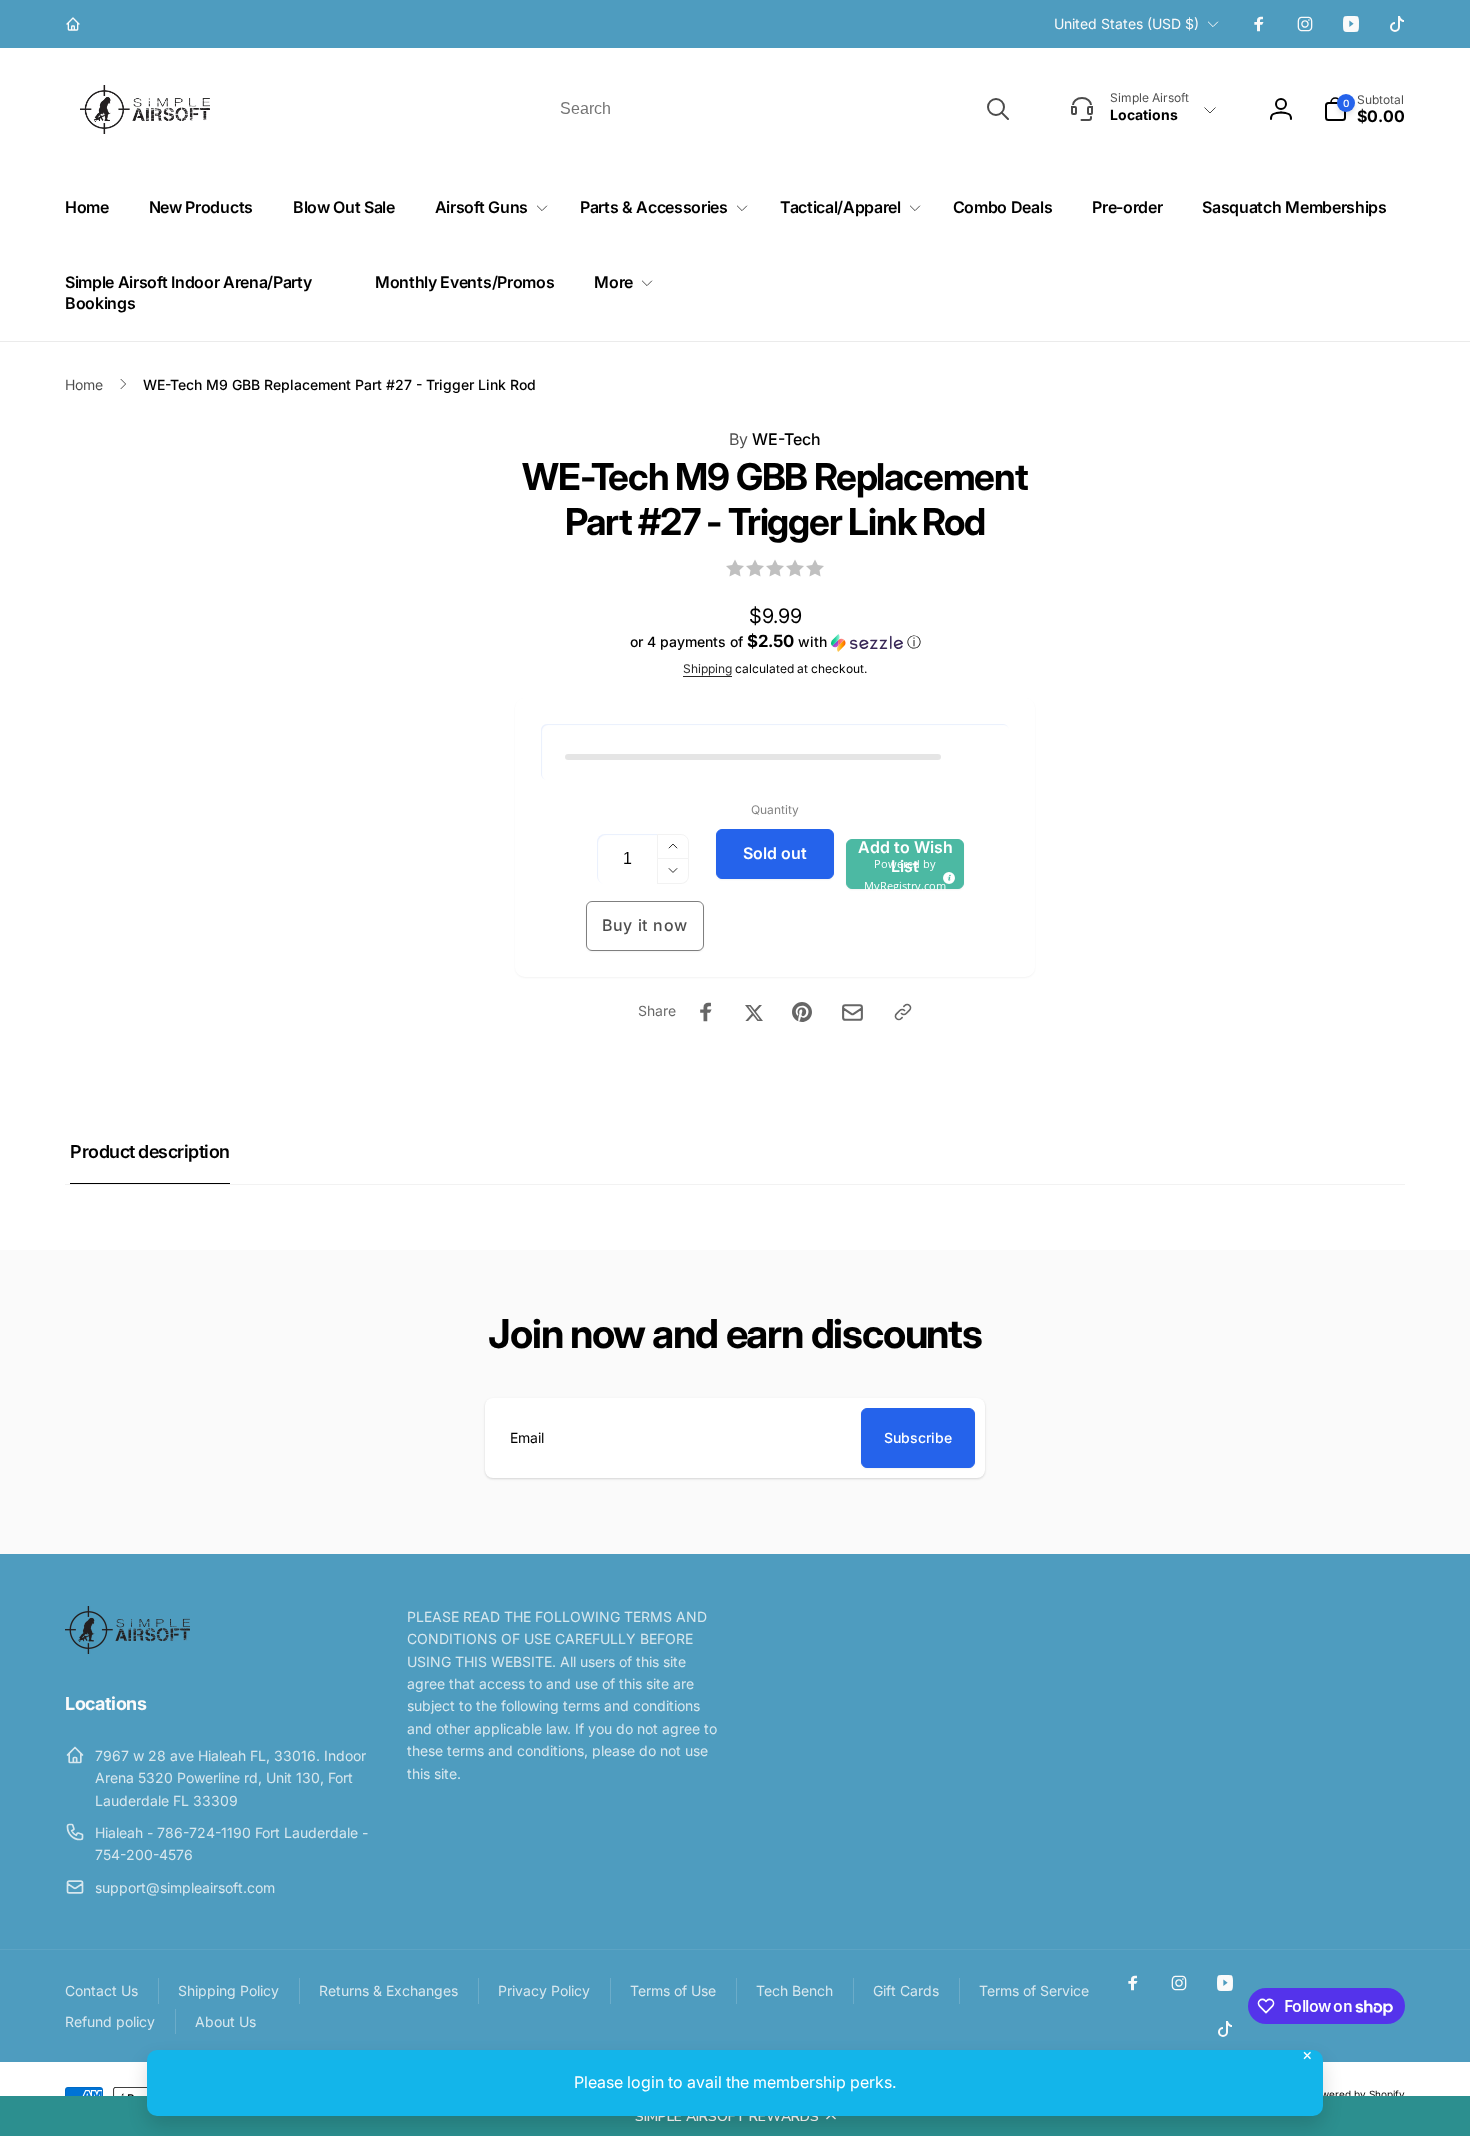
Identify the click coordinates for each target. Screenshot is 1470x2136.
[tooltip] (946, 875)
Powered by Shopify (1357, 2094)
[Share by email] (852, 1012)
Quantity (775, 809)
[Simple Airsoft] (127, 1648)
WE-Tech (775, 439)
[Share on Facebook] (706, 1012)
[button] (735, 2116)
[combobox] (783, 109)
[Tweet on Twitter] (754, 1012)
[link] (75, 24)
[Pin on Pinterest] (802, 1012)
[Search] (998, 109)
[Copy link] (903, 1012)
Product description (150, 1151)
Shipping (707, 668)
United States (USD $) (1126, 23)
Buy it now (645, 925)
